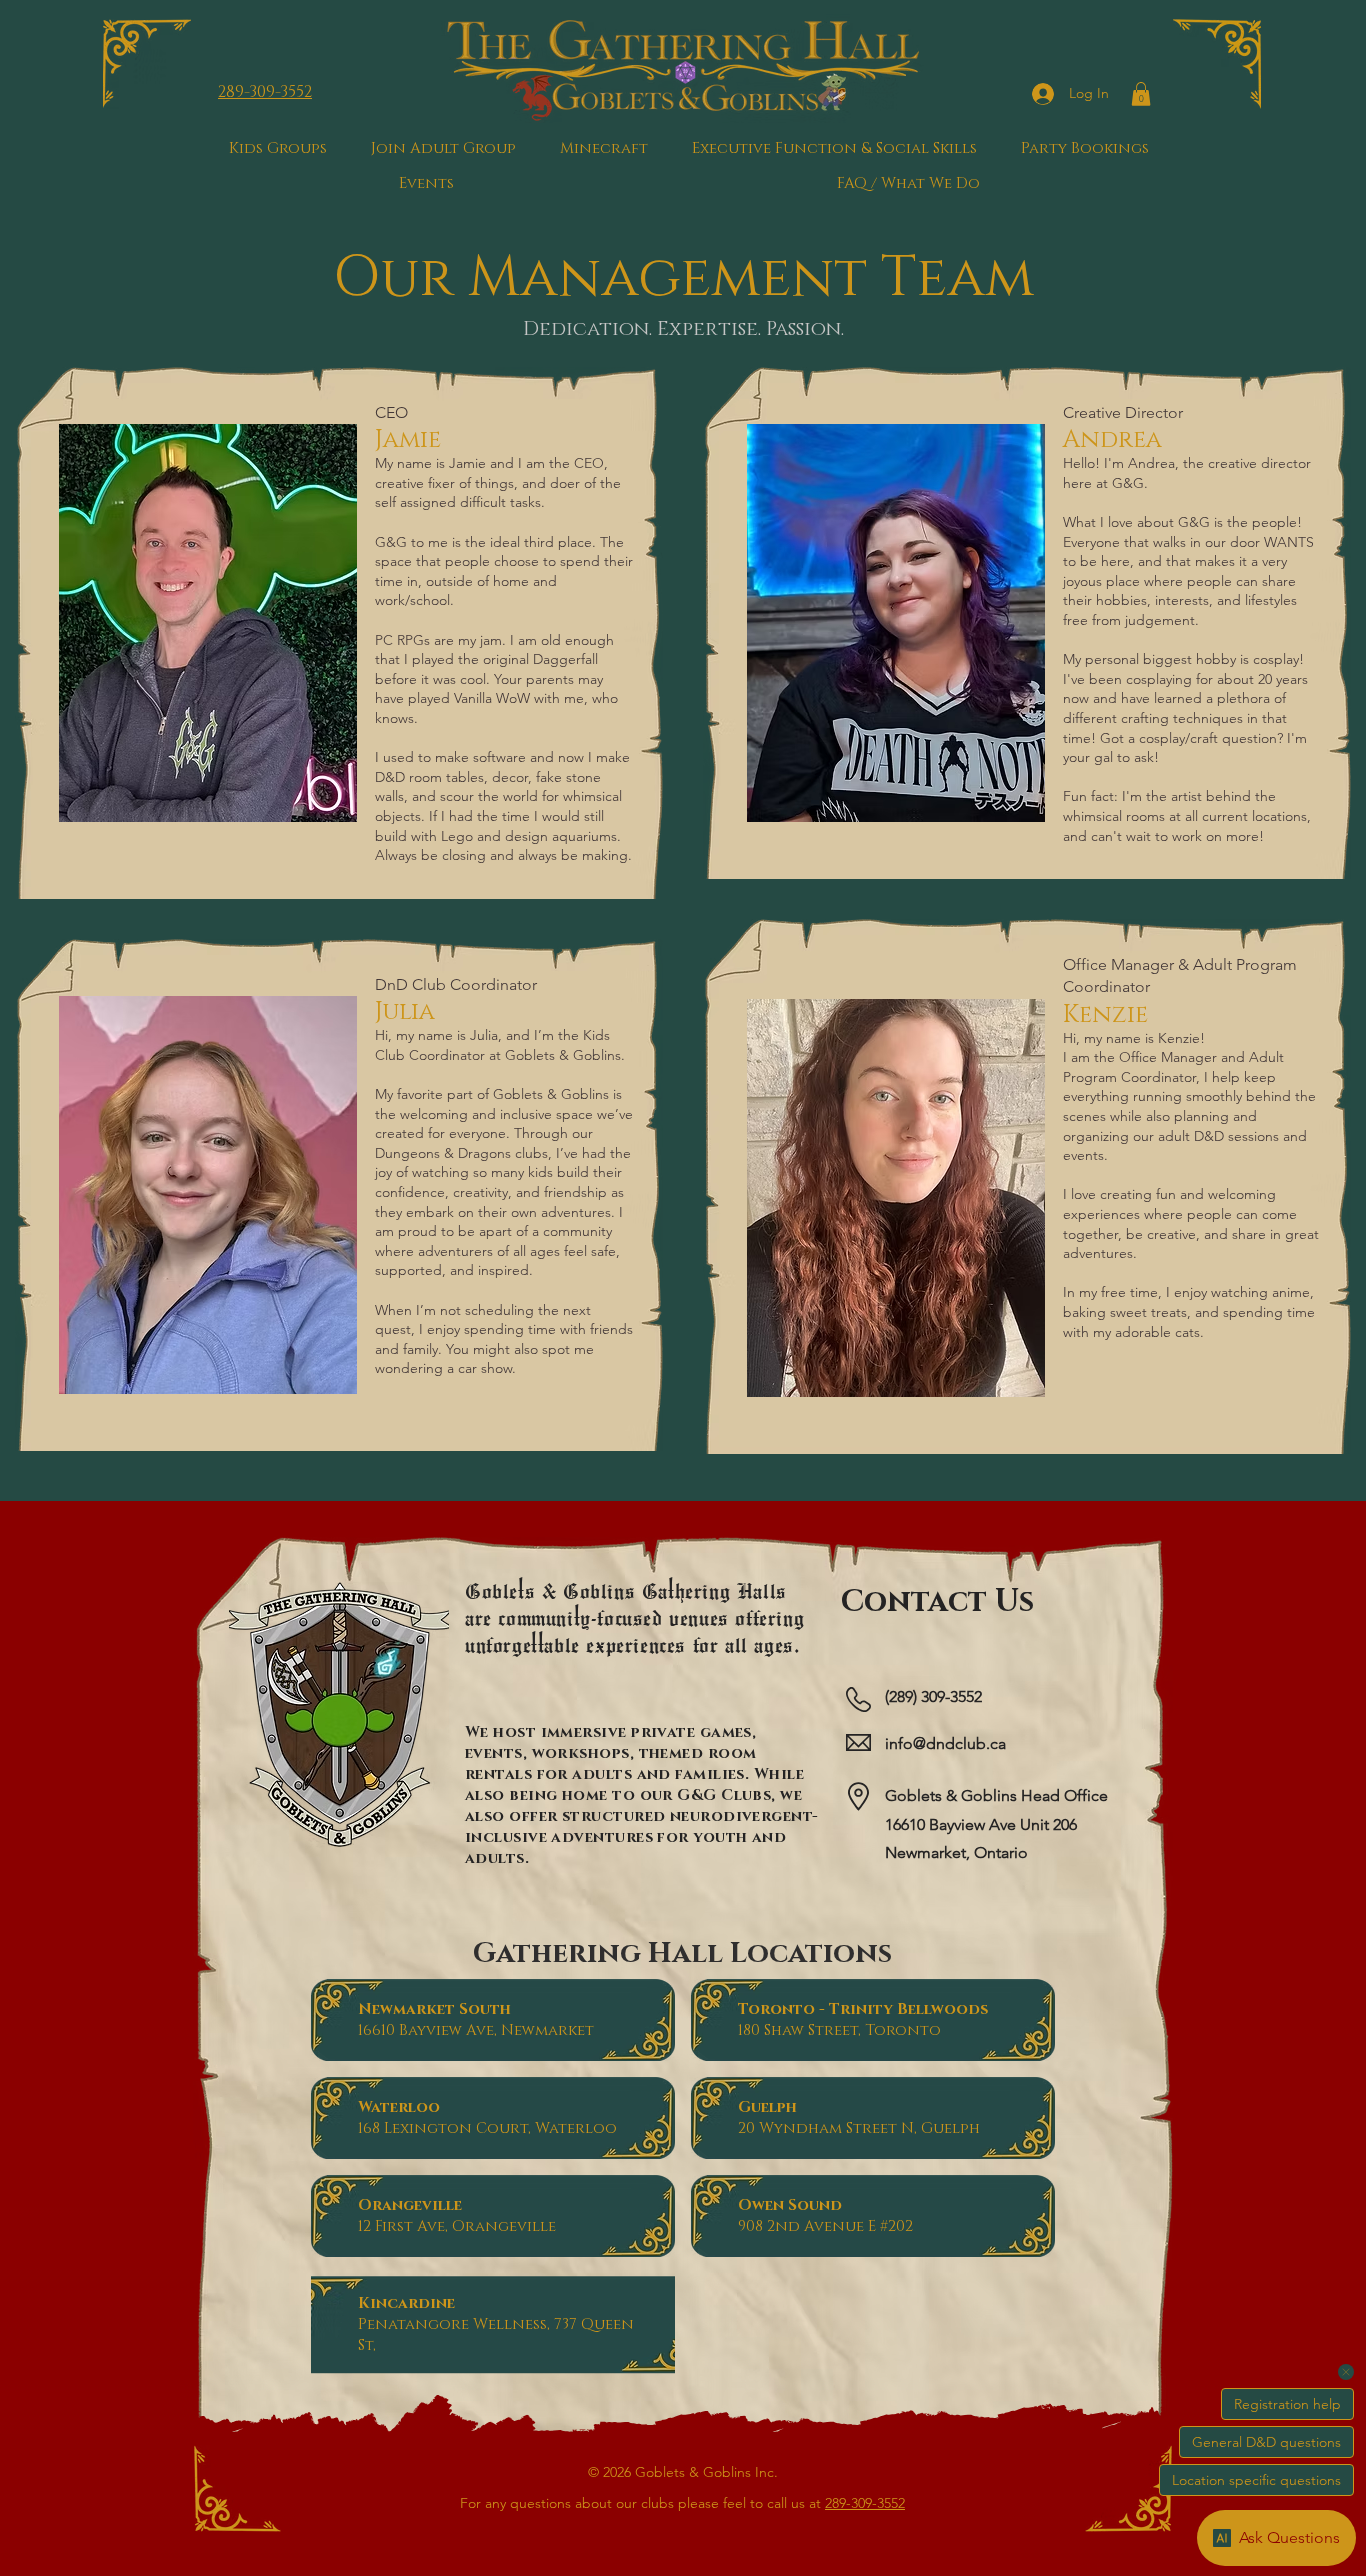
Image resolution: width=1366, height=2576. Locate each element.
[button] (1141, 94)
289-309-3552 (865, 2503)
